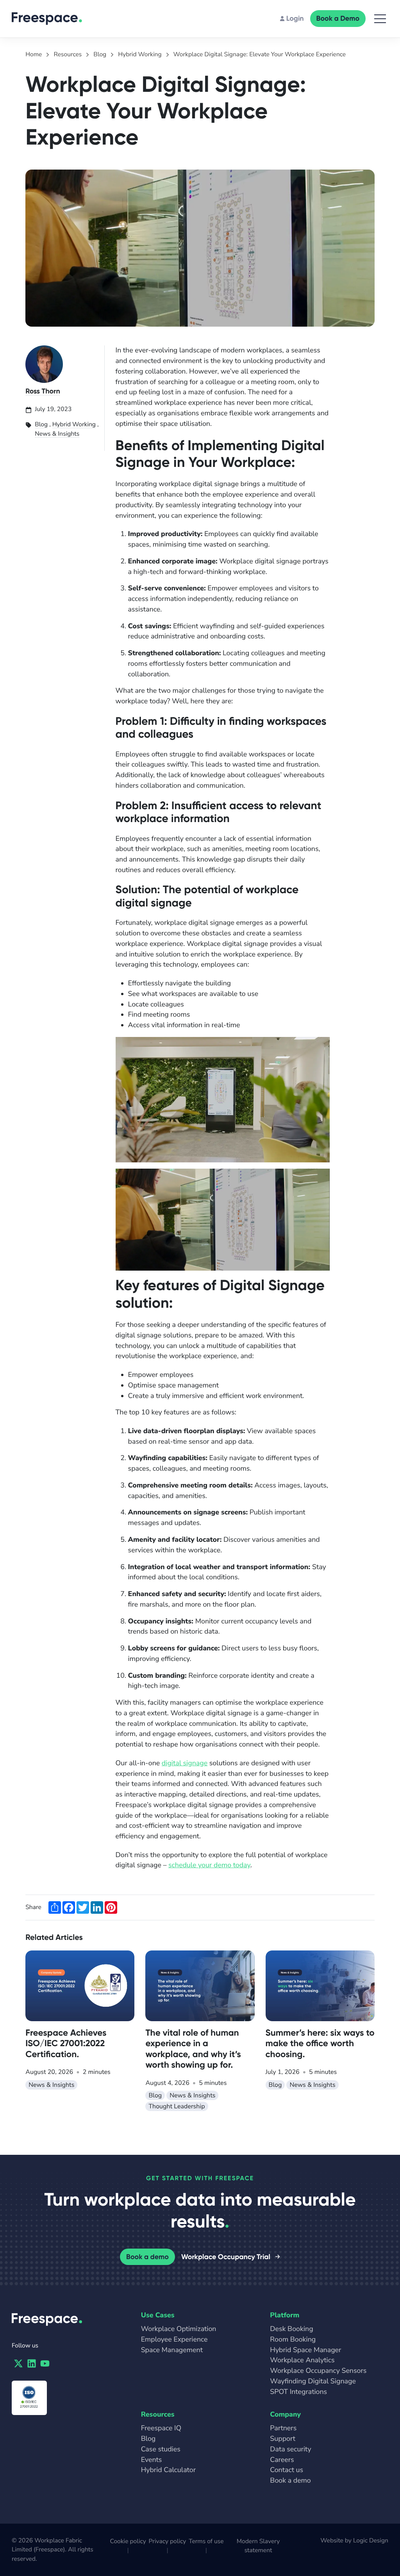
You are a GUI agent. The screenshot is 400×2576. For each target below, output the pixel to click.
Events (152, 2460)
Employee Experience (174, 2340)
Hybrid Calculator (168, 2470)
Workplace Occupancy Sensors (318, 2371)
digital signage (185, 1763)
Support (283, 2439)
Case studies (161, 2449)
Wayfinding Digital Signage (313, 2381)
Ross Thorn (43, 391)
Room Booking (293, 2340)
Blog (41, 424)
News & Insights (57, 434)
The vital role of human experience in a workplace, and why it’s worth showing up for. (193, 2049)
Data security (290, 2449)
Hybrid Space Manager (305, 2350)
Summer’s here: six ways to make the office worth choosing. (320, 2043)
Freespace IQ (161, 2428)
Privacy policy (168, 2541)
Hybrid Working (74, 424)
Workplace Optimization (179, 2329)
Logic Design (371, 2540)
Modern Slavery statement (258, 2546)
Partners (283, 2428)
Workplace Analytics (302, 2360)
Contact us (287, 2470)
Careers (282, 2460)
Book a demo (147, 2257)
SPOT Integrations (298, 2392)
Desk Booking (291, 2329)
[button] (380, 19)
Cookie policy (128, 2541)
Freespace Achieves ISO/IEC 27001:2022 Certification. (66, 2043)
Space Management (172, 2350)
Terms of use (206, 2541)
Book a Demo (338, 18)
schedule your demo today (209, 1865)
